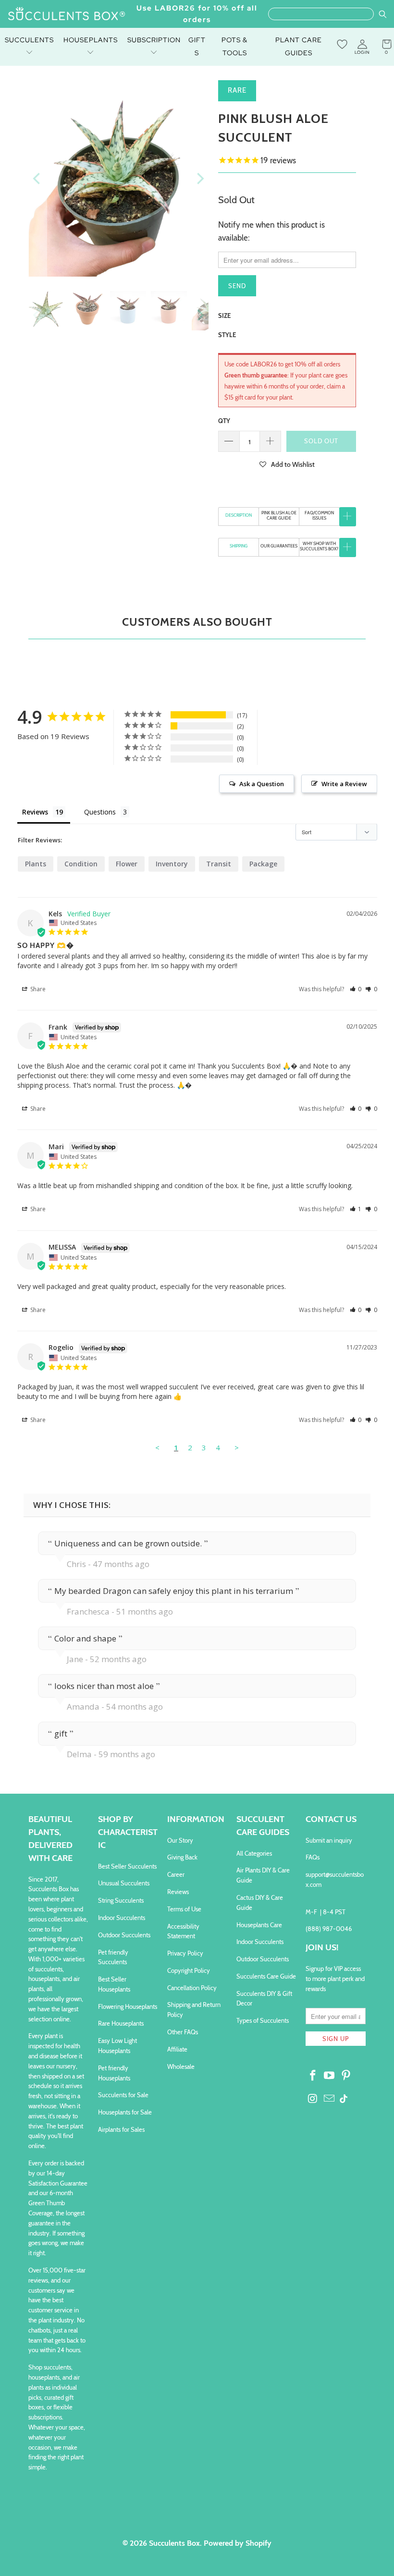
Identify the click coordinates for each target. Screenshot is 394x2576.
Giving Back (182, 1857)
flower (127, 864)
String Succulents (121, 1900)
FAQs (313, 1857)
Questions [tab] (100, 812)
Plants (36, 864)
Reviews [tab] (35, 812)
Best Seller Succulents (127, 1866)
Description (239, 515)
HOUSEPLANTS (91, 40)
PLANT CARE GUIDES (299, 46)
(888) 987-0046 (329, 1929)
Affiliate (177, 2049)
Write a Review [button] (344, 784)
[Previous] (37, 178)
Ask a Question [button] (262, 784)
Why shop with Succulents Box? (319, 546)
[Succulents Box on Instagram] (313, 2099)
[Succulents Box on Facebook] (313, 2076)
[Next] (199, 178)
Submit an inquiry (329, 1840)
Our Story (180, 1840)
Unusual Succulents (124, 1883)
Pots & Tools (234, 46)
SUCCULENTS (29, 40)
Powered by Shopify (238, 2543)
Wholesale (181, 2066)
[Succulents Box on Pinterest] (346, 2076)
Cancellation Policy (192, 1988)
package (263, 864)
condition (81, 864)
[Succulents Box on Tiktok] (344, 2100)
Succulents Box (174, 2543)
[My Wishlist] (342, 44)
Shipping (239, 546)
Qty (224, 421)
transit (219, 864)
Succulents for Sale (123, 2095)
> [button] (237, 1447)
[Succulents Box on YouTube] (330, 2076)
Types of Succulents (263, 2020)
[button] (287, 464)
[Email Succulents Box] (330, 2099)
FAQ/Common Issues (319, 515)
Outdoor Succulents (124, 1935)
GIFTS (197, 46)
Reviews (178, 1892)
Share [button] (37, 989)
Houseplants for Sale (125, 2112)
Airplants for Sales (121, 2129)
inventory (172, 864)
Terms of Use (184, 1909)
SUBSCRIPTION (154, 40)
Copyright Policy (189, 1970)
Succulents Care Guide (266, 1976)
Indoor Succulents (122, 1918)
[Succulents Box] (67, 14)
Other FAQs (183, 2032)
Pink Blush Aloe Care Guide (279, 515)
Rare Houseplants (121, 2023)
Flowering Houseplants (128, 2006)
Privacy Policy (185, 1953)
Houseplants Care (259, 1925)
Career (176, 1874)
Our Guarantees (279, 546)
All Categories (254, 1853)
